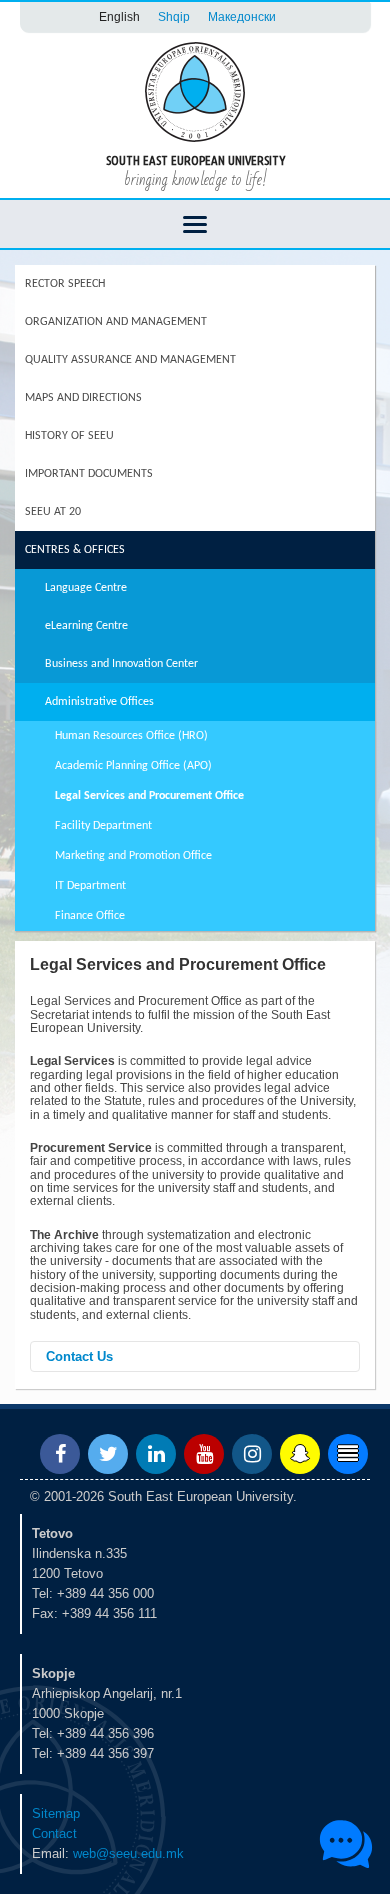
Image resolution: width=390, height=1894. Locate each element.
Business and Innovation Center (121, 664)
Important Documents (89, 474)
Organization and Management (116, 322)
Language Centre (86, 588)
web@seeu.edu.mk (128, 1853)
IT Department (90, 886)
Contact (54, 1833)
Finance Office (90, 916)
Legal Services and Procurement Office (149, 796)
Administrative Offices (99, 702)
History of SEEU (69, 436)
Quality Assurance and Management (130, 360)
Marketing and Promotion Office (133, 856)
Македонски (242, 16)
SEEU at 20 (53, 512)
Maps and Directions (83, 398)
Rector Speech (65, 284)
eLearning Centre (86, 626)
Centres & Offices (75, 550)
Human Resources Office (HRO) (131, 736)
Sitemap (56, 1813)
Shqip (174, 16)
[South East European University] (195, 90)
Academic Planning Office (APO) (133, 766)
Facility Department (103, 826)
